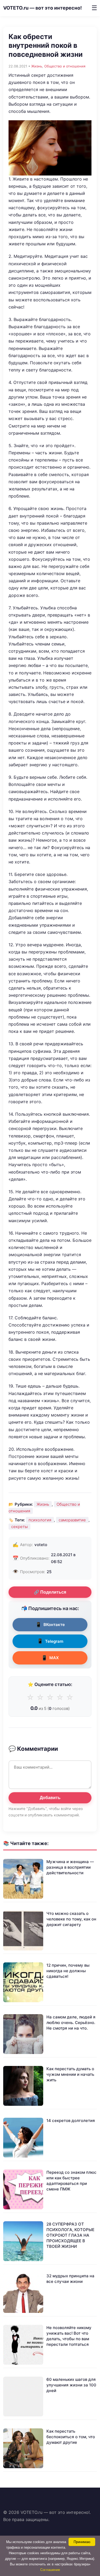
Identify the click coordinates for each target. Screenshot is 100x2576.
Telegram (50, 1641)
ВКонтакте (50, 1625)
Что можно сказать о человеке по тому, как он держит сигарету (71, 1919)
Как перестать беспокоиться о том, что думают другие (71, 2437)
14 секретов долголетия (71, 2121)
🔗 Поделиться (50, 1592)
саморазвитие (72, 1520)
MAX (50, 1658)
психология (40, 1520)
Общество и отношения (65, 66)
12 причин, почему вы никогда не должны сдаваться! (68, 1971)
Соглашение (50, 2570)
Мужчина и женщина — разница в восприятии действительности (70, 1867)
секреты (19, 1527)
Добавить (50, 1798)
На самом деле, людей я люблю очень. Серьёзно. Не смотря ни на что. (71, 2023)
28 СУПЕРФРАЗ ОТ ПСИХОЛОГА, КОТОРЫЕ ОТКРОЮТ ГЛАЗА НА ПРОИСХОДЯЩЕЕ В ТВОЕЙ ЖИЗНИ (70, 2235)
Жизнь (37, 66)
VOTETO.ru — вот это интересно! (43, 8)
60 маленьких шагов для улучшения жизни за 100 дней (71, 2385)
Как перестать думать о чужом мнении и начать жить (70, 2074)
